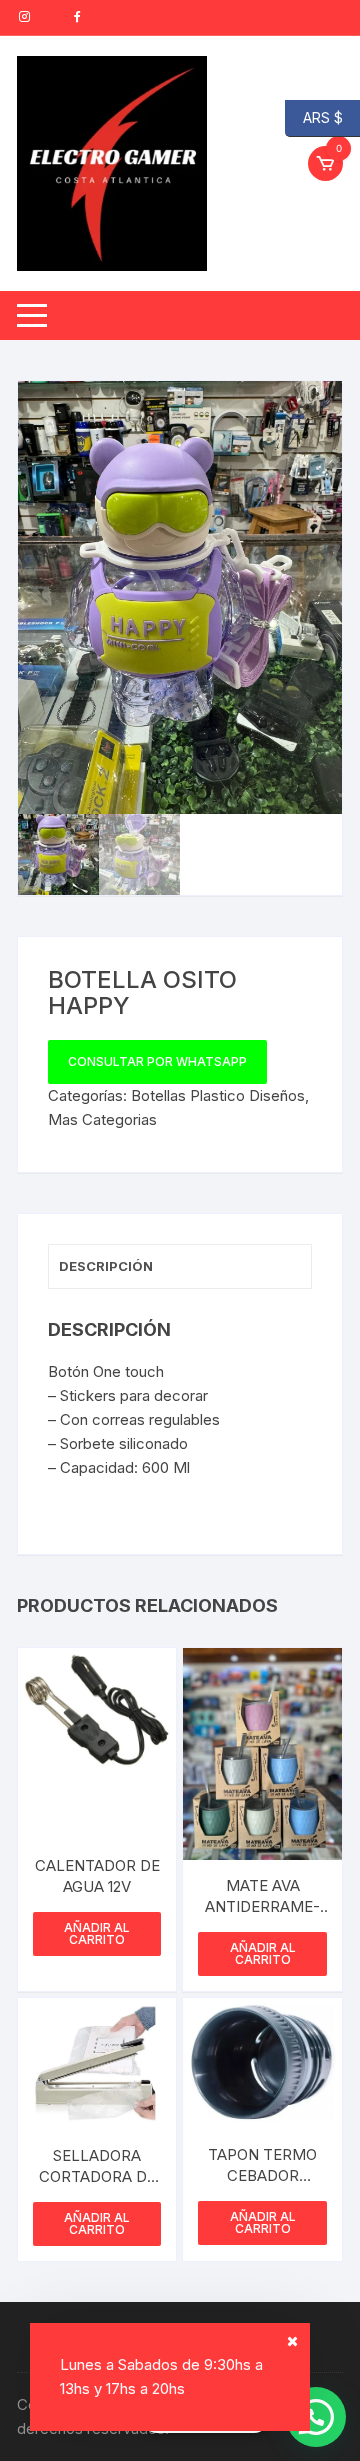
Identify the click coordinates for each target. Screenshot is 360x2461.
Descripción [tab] (106, 1266)
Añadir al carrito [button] (97, 1933)
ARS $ (314, 116)
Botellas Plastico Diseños (218, 1095)
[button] (307, 416)
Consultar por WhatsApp (157, 1061)
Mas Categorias (102, 1119)
